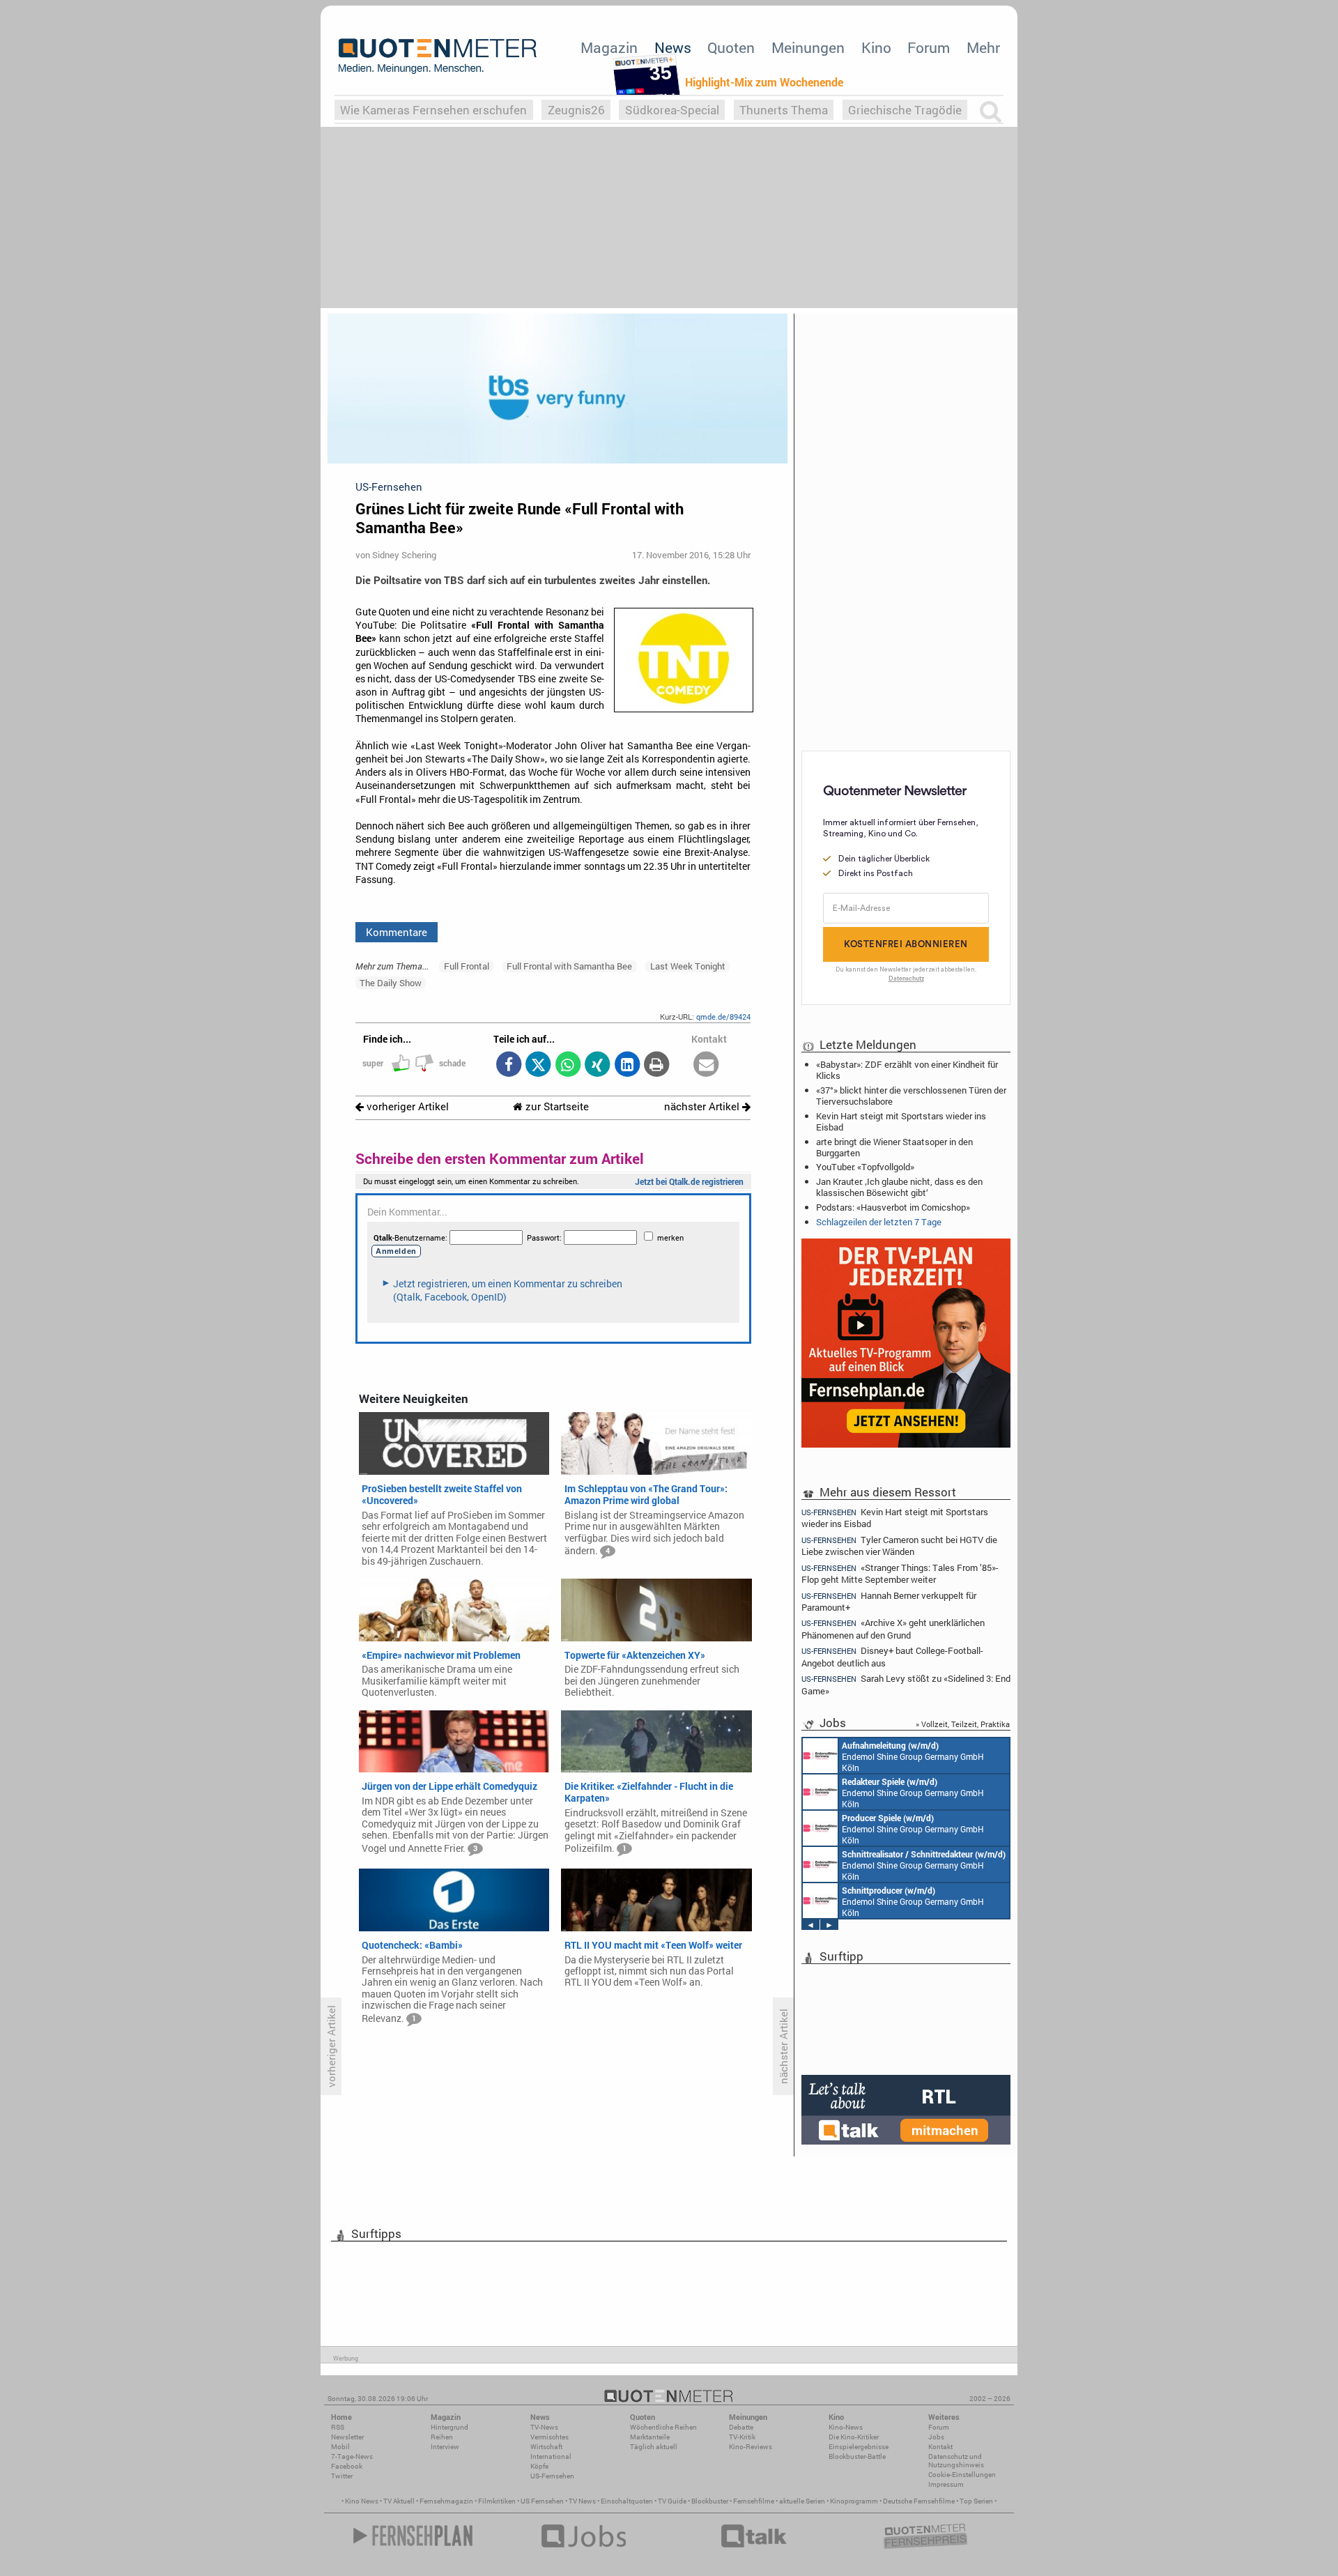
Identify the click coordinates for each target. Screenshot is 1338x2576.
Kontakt (940, 2447)
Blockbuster (710, 2501)
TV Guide (672, 2501)
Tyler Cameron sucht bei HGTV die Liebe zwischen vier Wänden (899, 1546)
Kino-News (846, 2427)
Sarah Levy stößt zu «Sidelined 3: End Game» (906, 1684)
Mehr (983, 47)
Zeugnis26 (576, 110)
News (673, 47)
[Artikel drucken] (657, 1065)
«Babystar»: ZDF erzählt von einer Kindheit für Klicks (907, 1070)
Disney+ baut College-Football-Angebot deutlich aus (892, 1656)
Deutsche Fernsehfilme (919, 2501)
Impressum (946, 2484)
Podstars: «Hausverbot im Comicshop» (893, 1207)
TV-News (544, 2427)
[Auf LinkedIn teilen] (627, 1065)
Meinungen (808, 47)
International (551, 2456)
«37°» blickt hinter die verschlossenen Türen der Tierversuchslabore (911, 1096)
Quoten (731, 47)
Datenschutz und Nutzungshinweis (956, 2461)
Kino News (362, 2501)
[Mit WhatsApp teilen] (568, 1065)
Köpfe (539, 2466)
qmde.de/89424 (723, 1017)
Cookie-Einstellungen (962, 2475)
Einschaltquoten (627, 2501)
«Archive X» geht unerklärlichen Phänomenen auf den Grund (893, 1628)
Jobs (936, 2437)
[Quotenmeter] (438, 56)
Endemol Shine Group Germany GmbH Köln (913, 1756)
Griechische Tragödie (905, 110)
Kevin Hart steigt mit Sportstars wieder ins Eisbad (901, 1121)
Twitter (342, 2476)
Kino (876, 47)
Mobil (340, 2447)
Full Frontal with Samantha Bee (569, 966)
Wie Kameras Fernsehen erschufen (433, 110)
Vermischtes (549, 2437)
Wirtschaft (546, 2447)
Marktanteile (650, 2437)
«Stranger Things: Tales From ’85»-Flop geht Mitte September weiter (900, 1573)
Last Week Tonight (688, 966)
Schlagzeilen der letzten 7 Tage (879, 1222)
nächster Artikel (703, 1106)
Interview (445, 2447)
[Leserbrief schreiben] (706, 1065)
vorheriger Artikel (406, 1106)
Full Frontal (467, 966)
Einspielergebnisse (859, 2447)
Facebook (347, 2466)
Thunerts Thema (784, 110)
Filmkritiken (497, 2501)
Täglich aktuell (654, 2447)
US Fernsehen (542, 2501)
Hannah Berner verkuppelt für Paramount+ (889, 1601)
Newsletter (347, 2437)
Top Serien (976, 2501)
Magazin (609, 47)
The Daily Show (391, 983)
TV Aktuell (399, 2501)
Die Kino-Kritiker (854, 2437)
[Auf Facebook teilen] (508, 1065)
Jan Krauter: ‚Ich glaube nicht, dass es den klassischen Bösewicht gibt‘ (899, 1187)
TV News (582, 2501)
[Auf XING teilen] (598, 1065)
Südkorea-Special (672, 110)
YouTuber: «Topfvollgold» (865, 1167)
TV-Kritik (742, 2437)
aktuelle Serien (802, 2501)
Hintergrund (449, 2427)
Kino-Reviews (751, 2447)
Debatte (741, 2427)
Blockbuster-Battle (857, 2456)
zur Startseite (556, 1106)
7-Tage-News (352, 2456)
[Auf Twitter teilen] (538, 1065)
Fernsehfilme (754, 2501)
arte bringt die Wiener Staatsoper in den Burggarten (894, 1147)
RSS (338, 2427)
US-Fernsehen (552, 2476)
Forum (929, 47)
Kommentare (397, 932)
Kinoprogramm (854, 2501)
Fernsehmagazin (446, 2501)
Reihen (442, 2437)
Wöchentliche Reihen (663, 2427)
